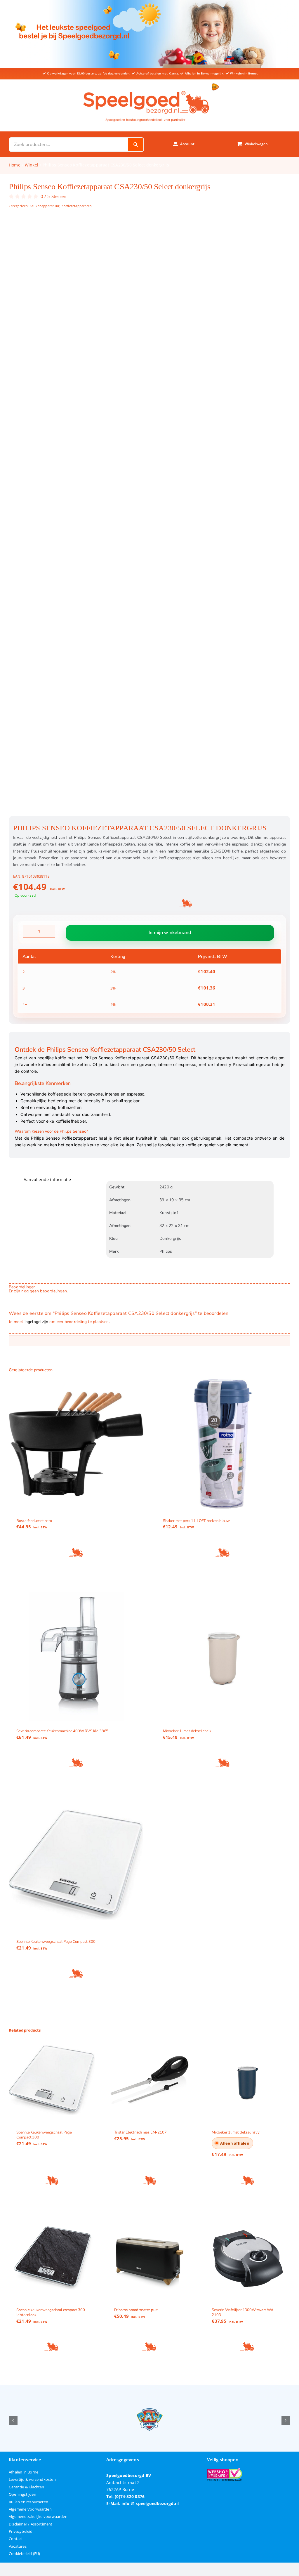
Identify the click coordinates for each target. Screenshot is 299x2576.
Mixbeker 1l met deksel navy (235, 2132)
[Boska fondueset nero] (76, 1444)
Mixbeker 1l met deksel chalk (187, 1731)
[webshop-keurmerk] (225, 2470)
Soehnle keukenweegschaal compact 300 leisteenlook (51, 2312)
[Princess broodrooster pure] (150, 2258)
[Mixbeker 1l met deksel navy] (247, 2080)
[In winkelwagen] (76, 1552)
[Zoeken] (136, 145)
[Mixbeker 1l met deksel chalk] (223, 1654)
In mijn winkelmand (170, 933)
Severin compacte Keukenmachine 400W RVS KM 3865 (62, 1731)
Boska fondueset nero (34, 1520)
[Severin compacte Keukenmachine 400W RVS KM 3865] (76, 1654)
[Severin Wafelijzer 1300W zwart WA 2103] (247, 2258)
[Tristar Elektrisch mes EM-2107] (150, 2080)
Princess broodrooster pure (137, 2310)
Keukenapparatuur (45, 206)
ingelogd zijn (36, 1322)
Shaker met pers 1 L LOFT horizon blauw (196, 1520)
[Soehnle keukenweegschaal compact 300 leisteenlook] (52, 2258)
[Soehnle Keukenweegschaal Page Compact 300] (76, 1865)
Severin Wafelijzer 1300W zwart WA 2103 (242, 2312)
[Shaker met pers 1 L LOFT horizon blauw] (223, 1444)
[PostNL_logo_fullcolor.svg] (215, 85)
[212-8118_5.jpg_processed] (149, 518)
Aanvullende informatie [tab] (47, 1179)
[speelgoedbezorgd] (146, 90)
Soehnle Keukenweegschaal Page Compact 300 (56, 1941)
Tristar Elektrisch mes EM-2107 (140, 2132)
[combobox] (69, 145)
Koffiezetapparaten (77, 206)
